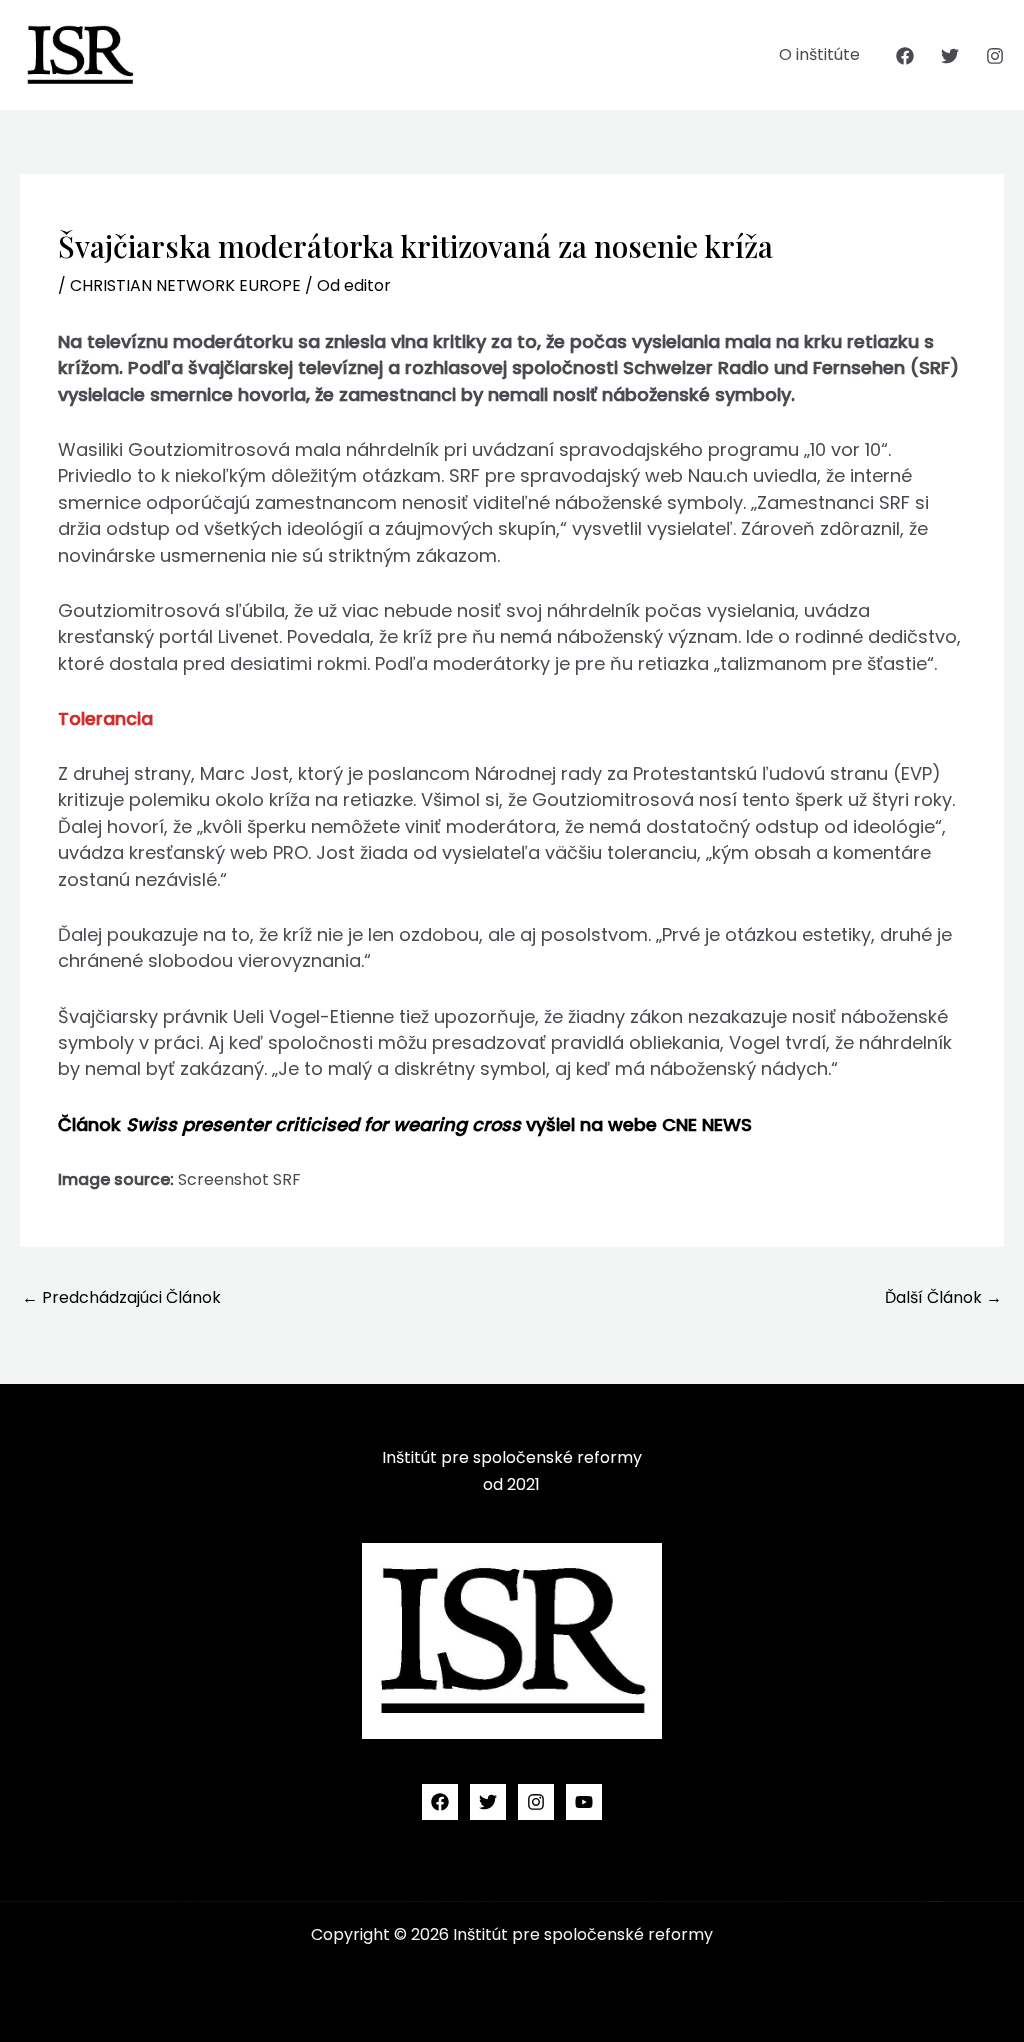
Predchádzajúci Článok (121, 1297)
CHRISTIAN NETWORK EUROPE (185, 285)
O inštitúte (819, 54)
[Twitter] (950, 56)
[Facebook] (905, 56)
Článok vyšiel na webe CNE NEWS (405, 1124)
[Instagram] (995, 56)
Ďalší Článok (943, 1297)
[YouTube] (584, 1802)
